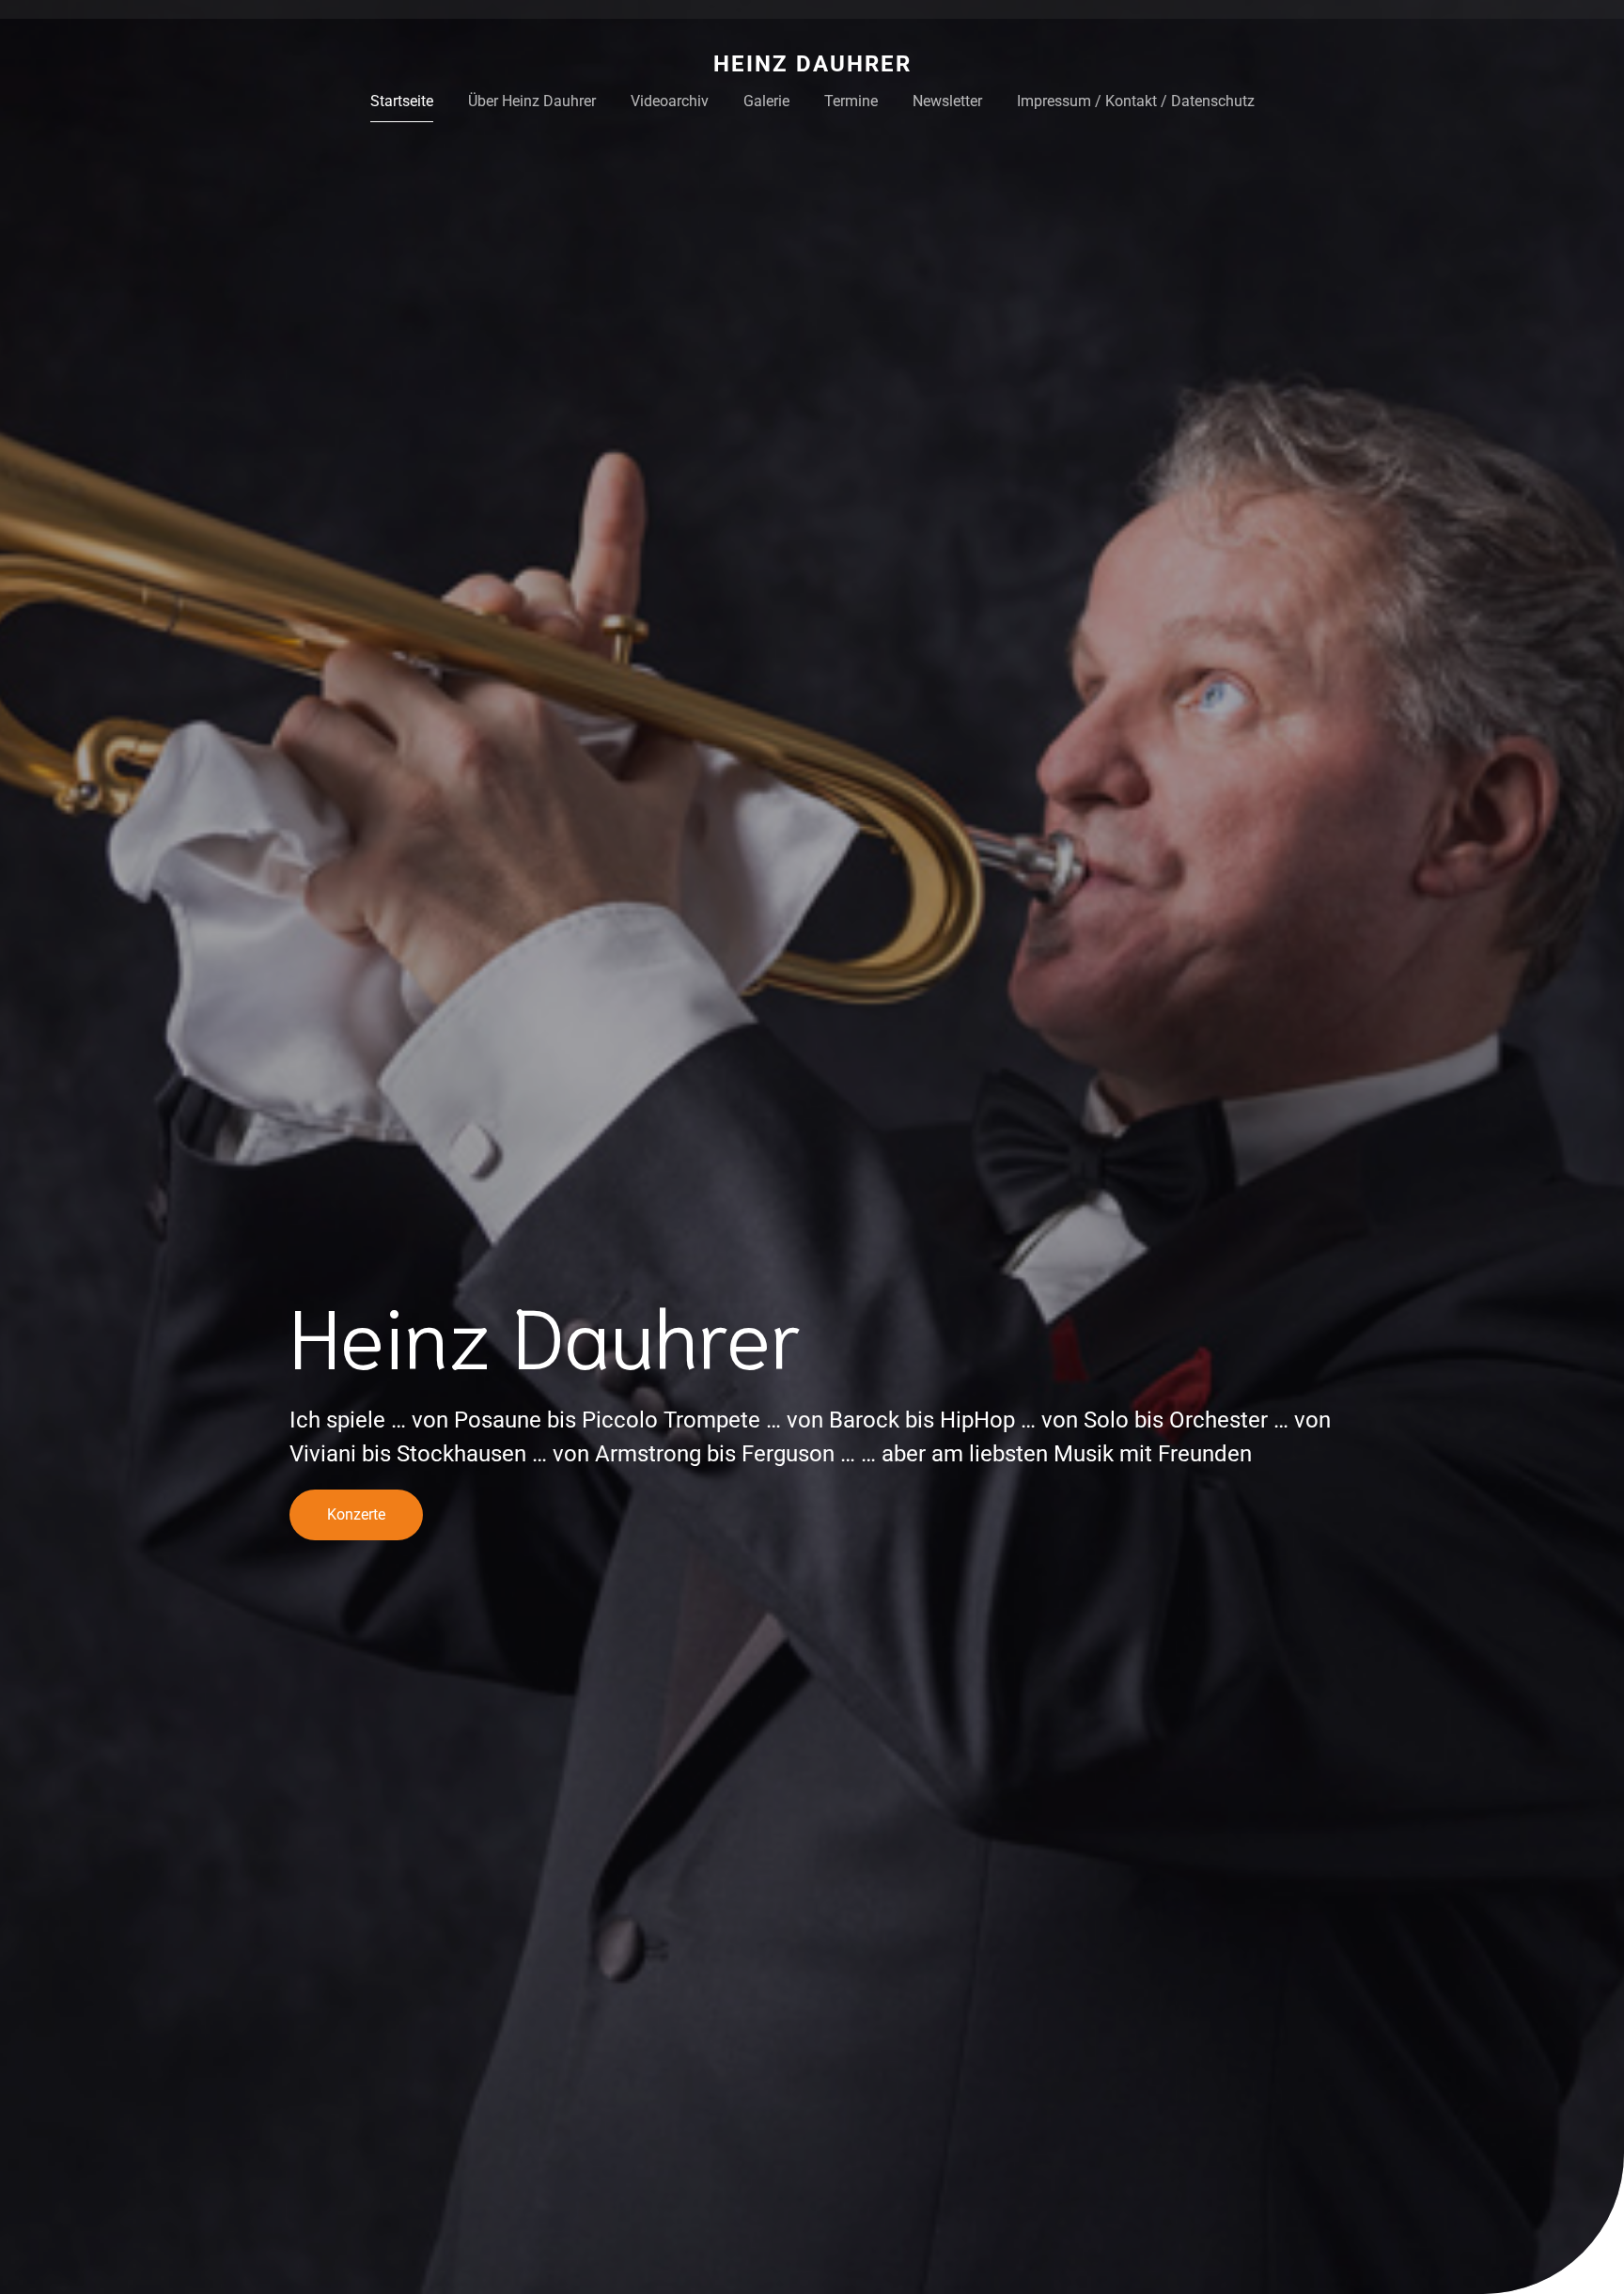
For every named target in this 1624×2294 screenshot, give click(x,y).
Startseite (402, 101)
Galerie (766, 101)
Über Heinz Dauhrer (532, 101)
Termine (851, 101)
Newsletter (947, 101)
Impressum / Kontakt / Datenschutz (1136, 101)
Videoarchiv (670, 101)
